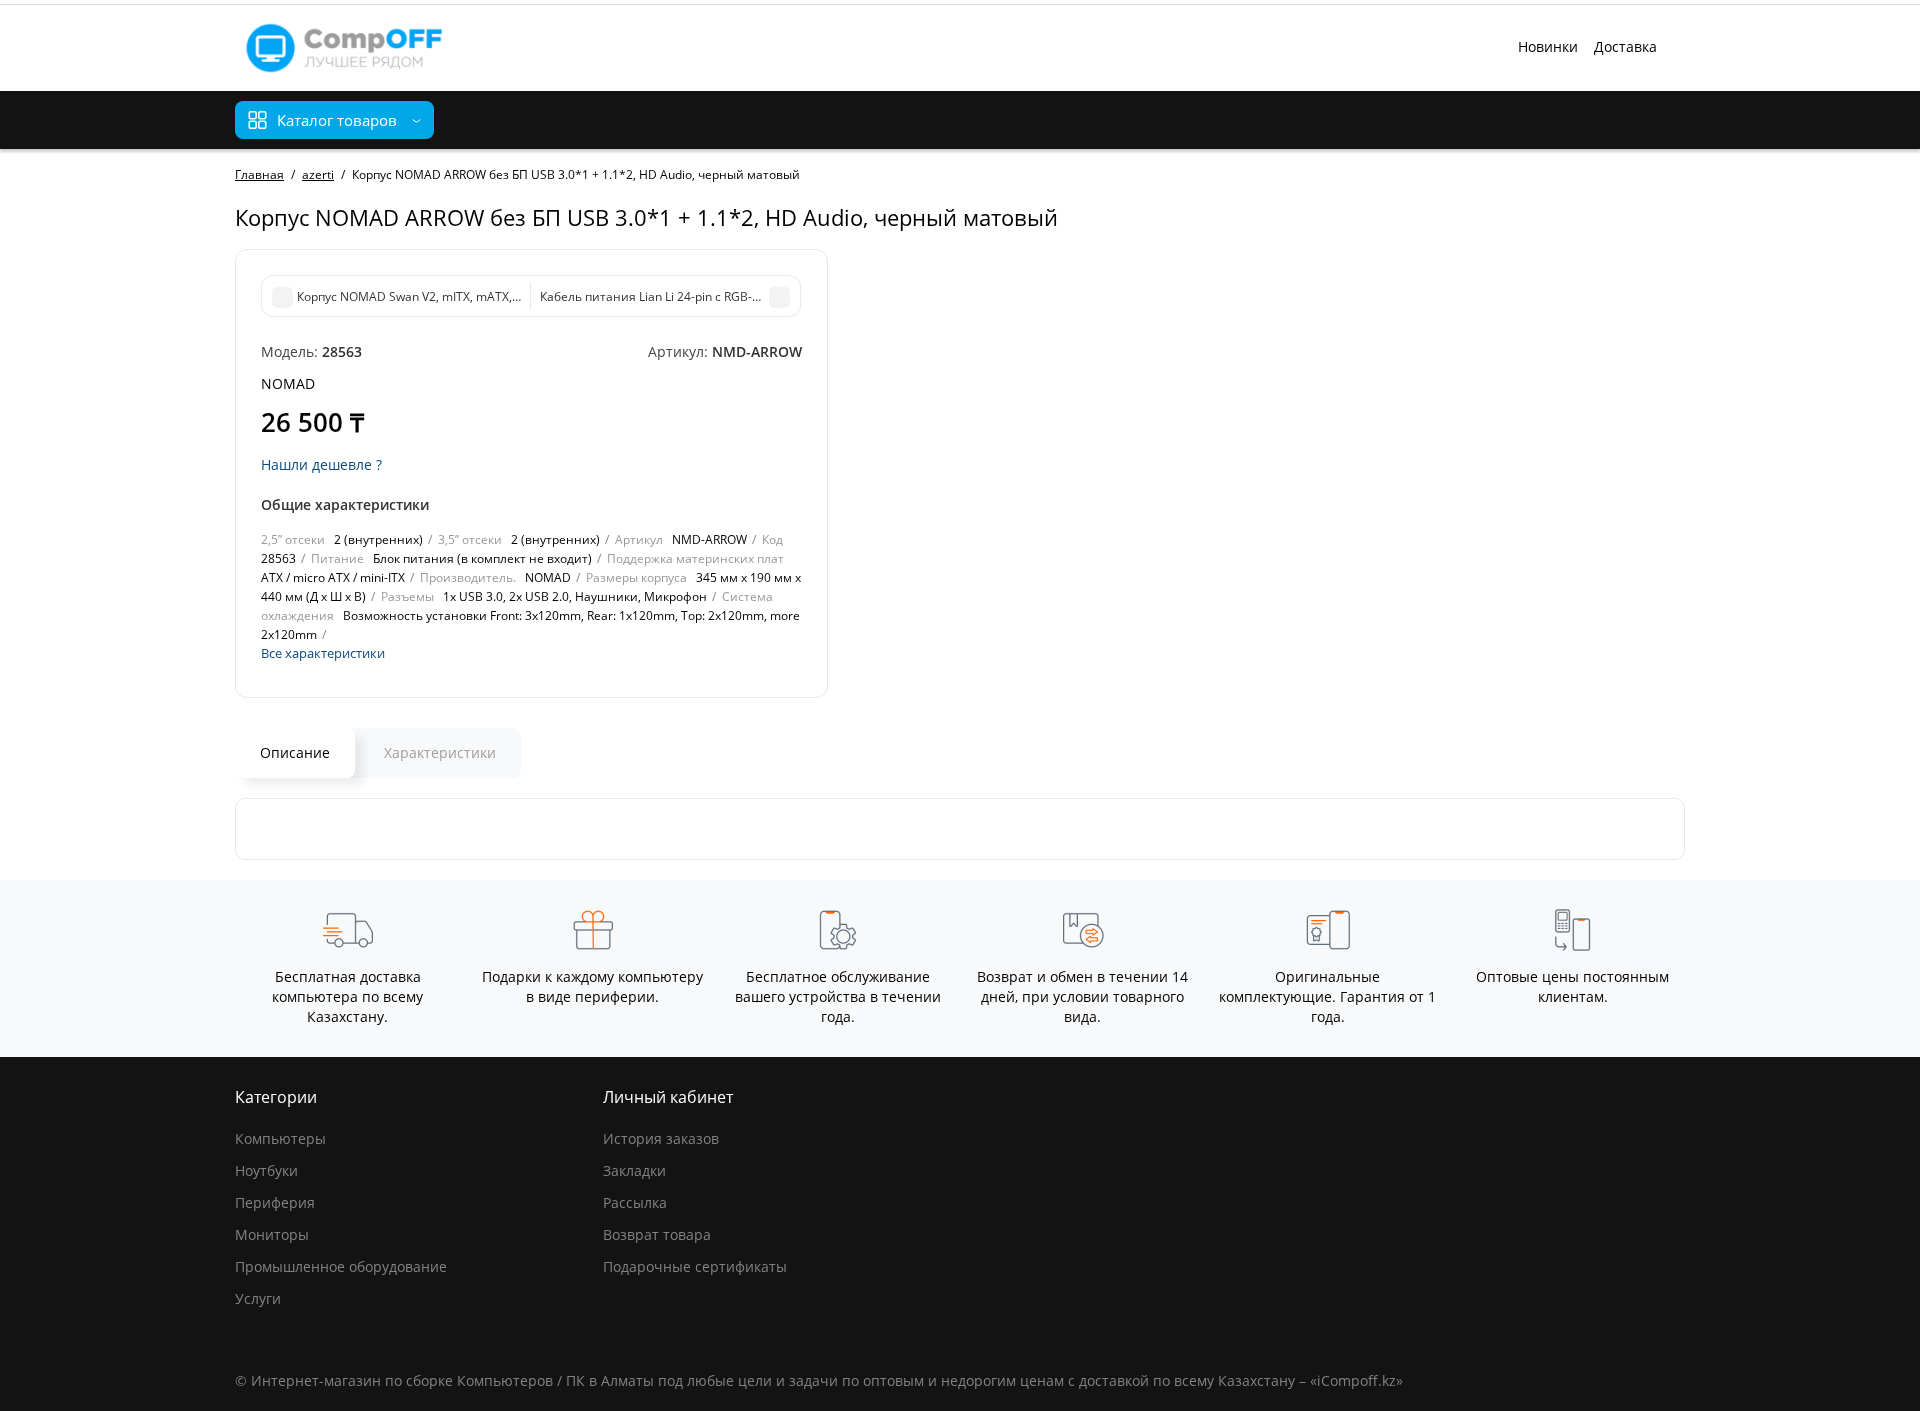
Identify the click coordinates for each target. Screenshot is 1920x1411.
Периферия (275, 1202)
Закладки (634, 1170)
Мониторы (272, 1234)
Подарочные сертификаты (695, 1266)
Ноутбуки (266, 1170)
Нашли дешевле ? (321, 464)
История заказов (661, 1138)
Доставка (1625, 46)
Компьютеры (280, 1138)
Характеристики (440, 752)
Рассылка (635, 1202)
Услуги (258, 1298)
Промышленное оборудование (341, 1266)
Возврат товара (657, 1234)
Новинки (1548, 46)
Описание (295, 752)
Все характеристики (323, 653)
